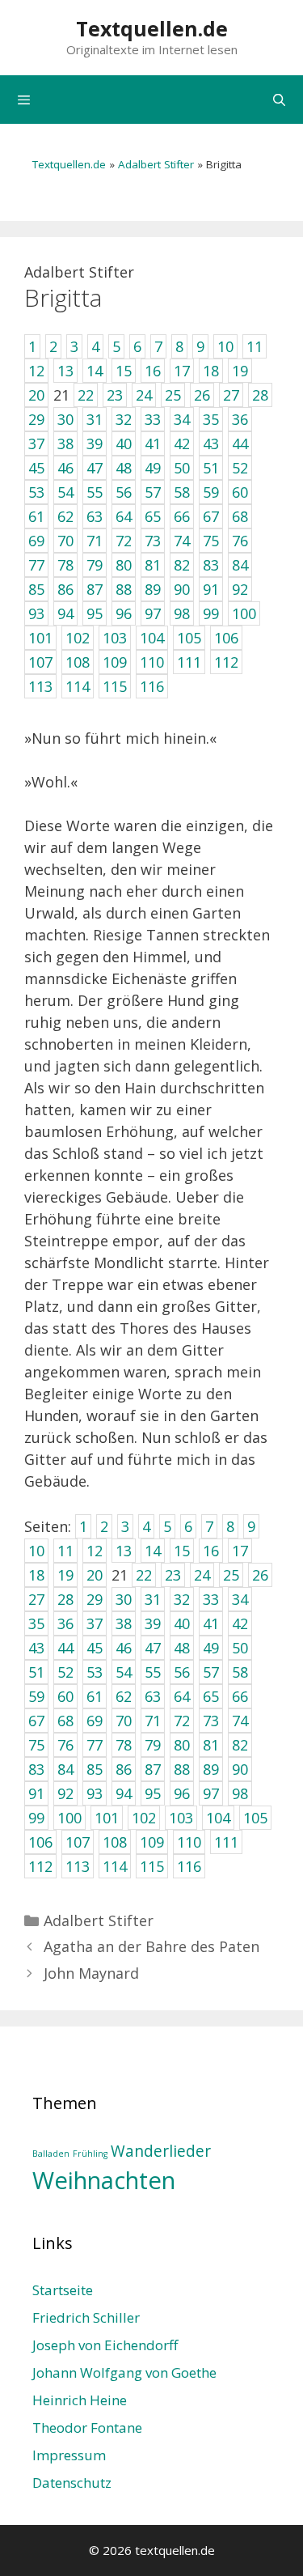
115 (152, 1866)
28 (65, 1599)
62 (124, 1696)
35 (36, 1623)
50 (240, 1648)
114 (115, 1866)
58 (240, 1672)
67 (36, 1721)
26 (260, 1575)
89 (211, 1769)
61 (95, 1696)
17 (240, 1551)
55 (153, 1672)
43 (36, 1648)
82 (240, 1745)
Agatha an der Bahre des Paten (151, 1946)
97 (211, 1793)
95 (153, 1793)
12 (95, 1551)
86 (124, 1769)
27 (36, 1599)
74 (240, 1721)
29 (95, 1599)
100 (69, 1818)
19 (65, 1575)
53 (95, 1672)
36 (65, 1623)
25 (231, 1575)
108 (115, 1842)
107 (78, 1842)
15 (182, 1551)
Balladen (51, 2154)
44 (65, 1648)
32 (182, 1599)
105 (255, 1818)
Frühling (90, 2154)
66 (240, 1696)
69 (95, 1721)
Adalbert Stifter (156, 164)
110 (189, 1842)
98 (240, 1793)
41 (211, 1623)
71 (153, 1721)
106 (40, 1842)
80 (182, 1745)
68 (65, 1721)
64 (182, 1696)
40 (182, 1623)
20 (95, 1575)
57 (211, 1672)
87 (153, 1769)
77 (95, 1745)
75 (36, 1745)
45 (95, 1648)
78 (124, 1745)
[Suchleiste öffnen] (279, 100)
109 (152, 1842)
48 (182, 1648)
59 (36, 1696)
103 (181, 1818)
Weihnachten (104, 2180)
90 (240, 1769)
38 (124, 1623)
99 (36, 1818)
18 (36, 1575)
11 (65, 1551)
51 (36, 1672)
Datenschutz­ (72, 2483)
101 (107, 1818)
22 (144, 1575)
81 (211, 1745)
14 (153, 1551)
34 (240, 1599)
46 (124, 1648)
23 (173, 1575)
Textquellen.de (152, 28)
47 (153, 1648)
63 (153, 1696)
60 (65, 1696)
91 (36, 1793)
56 (182, 1672)
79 (153, 1745)
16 (211, 1551)
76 (65, 1745)
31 (153, 1599)
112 (40, 1866)
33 (211, 1599)
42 (240, 1623)
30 (124, 1599)
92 (65, 1793)
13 (124, 1551)
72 (182, 1721)
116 (189, 1866)
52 (65, 1672)
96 (182, 1793)
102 (144, 1818)
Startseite (63, 2290)
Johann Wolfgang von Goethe (124, 2372)
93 (95, 1793)
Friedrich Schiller (86, 2317)
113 (78, 1866)
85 (95, 1769)
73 (211, 1721)
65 (211, 1696)
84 (65, 1769)
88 (182, 1769)
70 (124, 1721)
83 (36, 1769)
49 (211, 1648)
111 (226, 1842)
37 (95, 1623)
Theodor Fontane (87, 2427)
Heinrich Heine (80, 2400)
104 (218, 1818)
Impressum (69, 2455)
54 (124, 1672)
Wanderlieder (161, 2151)
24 (202, 1575)
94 (124, 1793)
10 (36, 1551)
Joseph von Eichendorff (105, 2345)
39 (153, 1623)
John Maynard (91, 1973)
